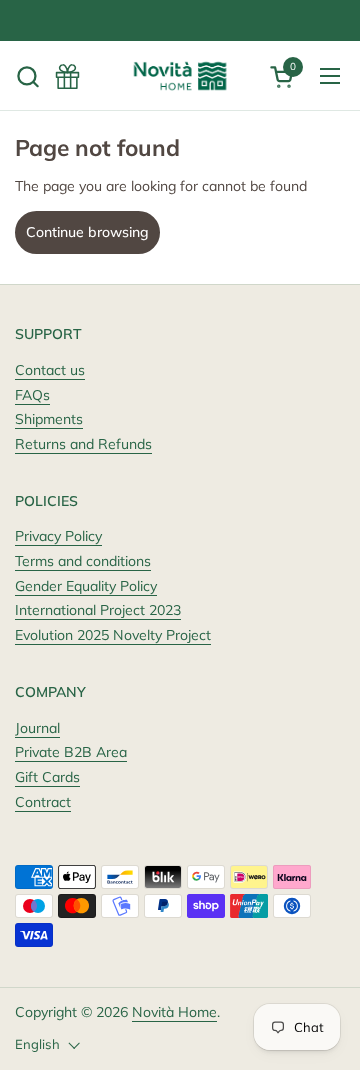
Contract (43, 802)
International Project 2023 (98, 610)
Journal (37, 728)
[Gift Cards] (67, 76)
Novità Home (174, 1012)
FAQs (32, 395)
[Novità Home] (180, 76)
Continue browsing (87, 232)
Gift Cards (47, 777)
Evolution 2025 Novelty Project (113, 635)
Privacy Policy (58, 536)
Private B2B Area (71, 752)
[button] (27, 76)
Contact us (50, 370)
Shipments (49, 419)
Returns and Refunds (83, 444)
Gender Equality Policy (86, 586)
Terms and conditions (83, 561)
